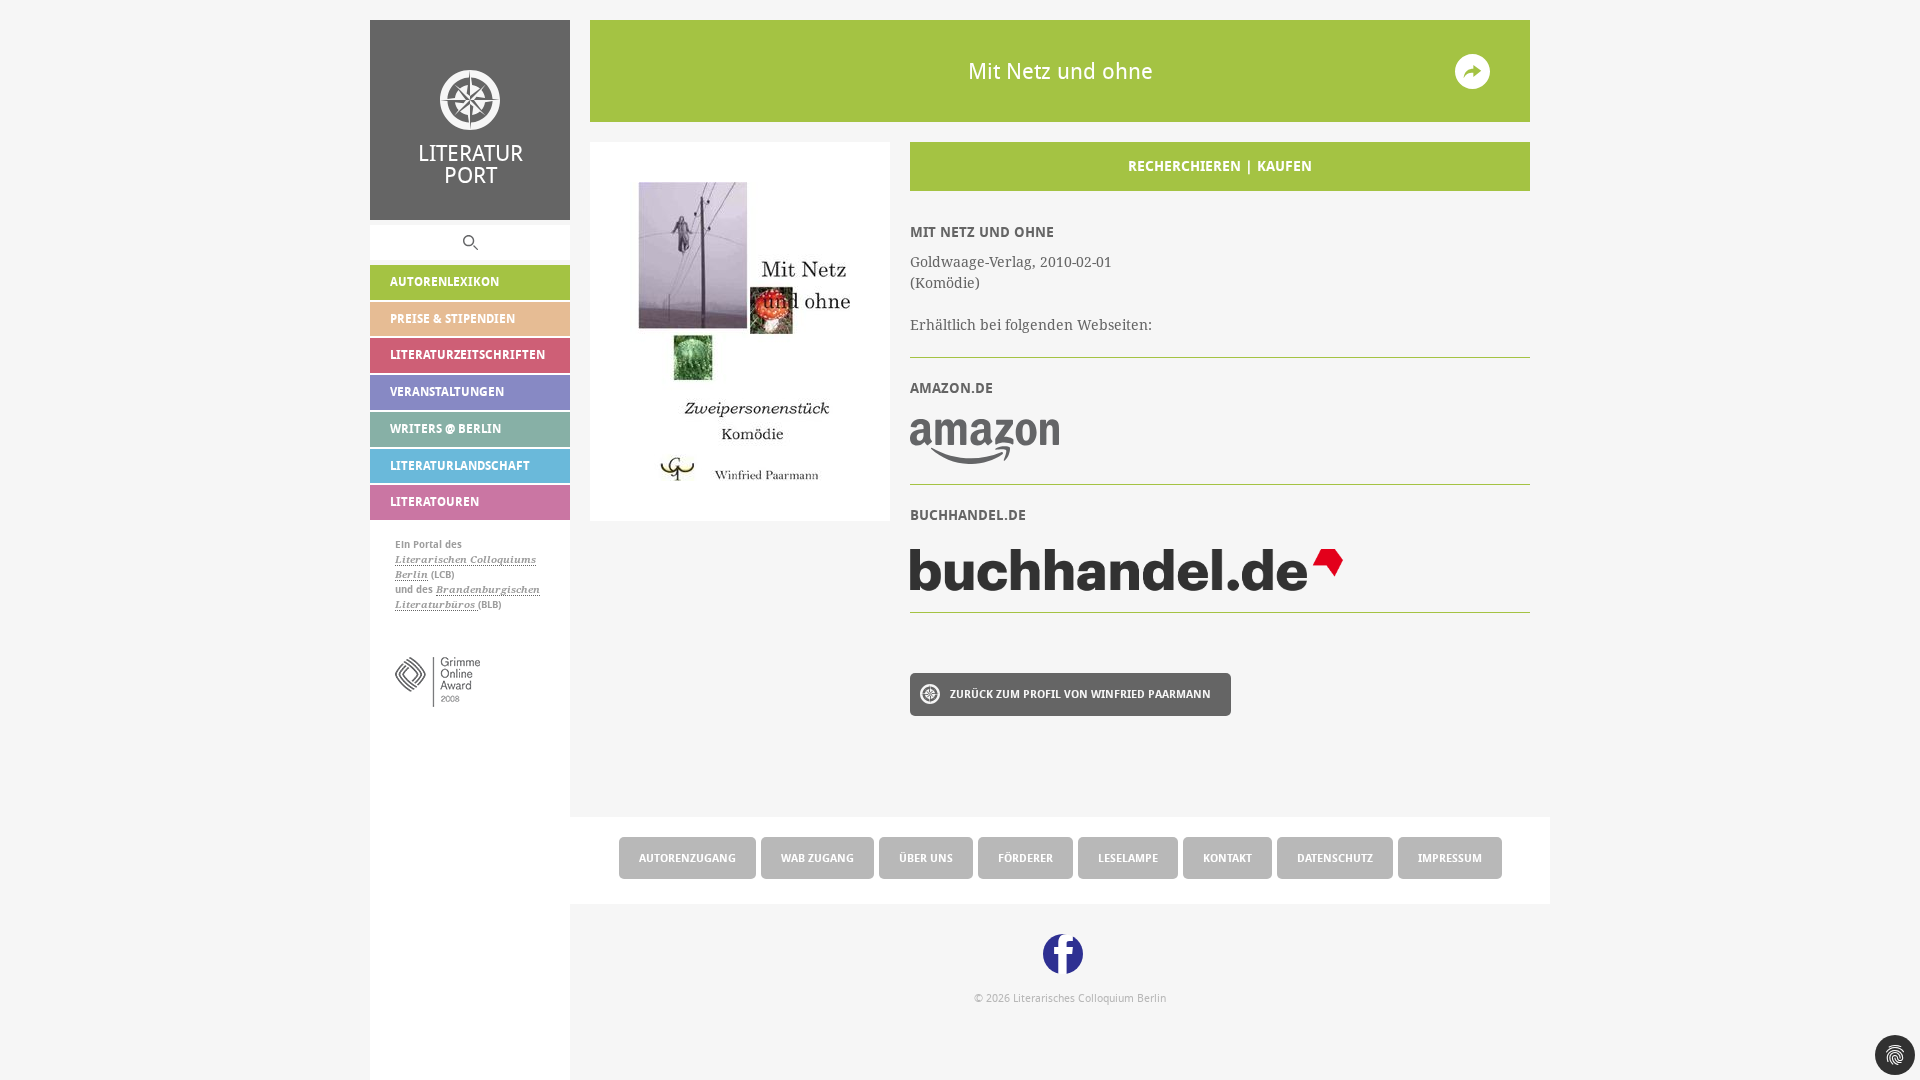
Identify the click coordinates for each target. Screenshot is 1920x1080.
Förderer (1025, 857)
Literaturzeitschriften (467, 354)
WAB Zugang (817, 857)
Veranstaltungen (447, 391)
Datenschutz (1335, 857)
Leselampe (1128, 857)
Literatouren (434, 501)
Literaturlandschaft (460, 465)
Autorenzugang (687, 857)
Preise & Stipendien (452, 318)
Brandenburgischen (488, 589)
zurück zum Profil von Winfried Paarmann (1080, 693)
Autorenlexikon (444, 281)
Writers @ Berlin (445, 428)
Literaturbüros (436, 604)
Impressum (1450, 857)
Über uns (926, 857)
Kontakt (1227, 857)
